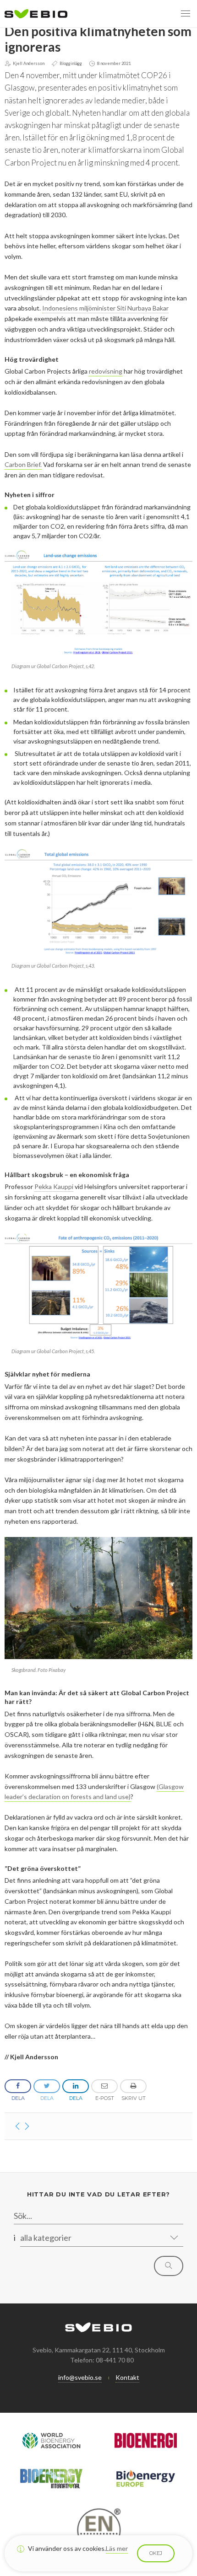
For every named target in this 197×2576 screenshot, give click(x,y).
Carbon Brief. (23, 464)
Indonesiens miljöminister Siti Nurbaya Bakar (105, 308)
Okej (156, 2553)
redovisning (106, 371)
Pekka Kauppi (54, 1186)
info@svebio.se (80, 2377)
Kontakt (127, 2377)
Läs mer (117, 2548)
